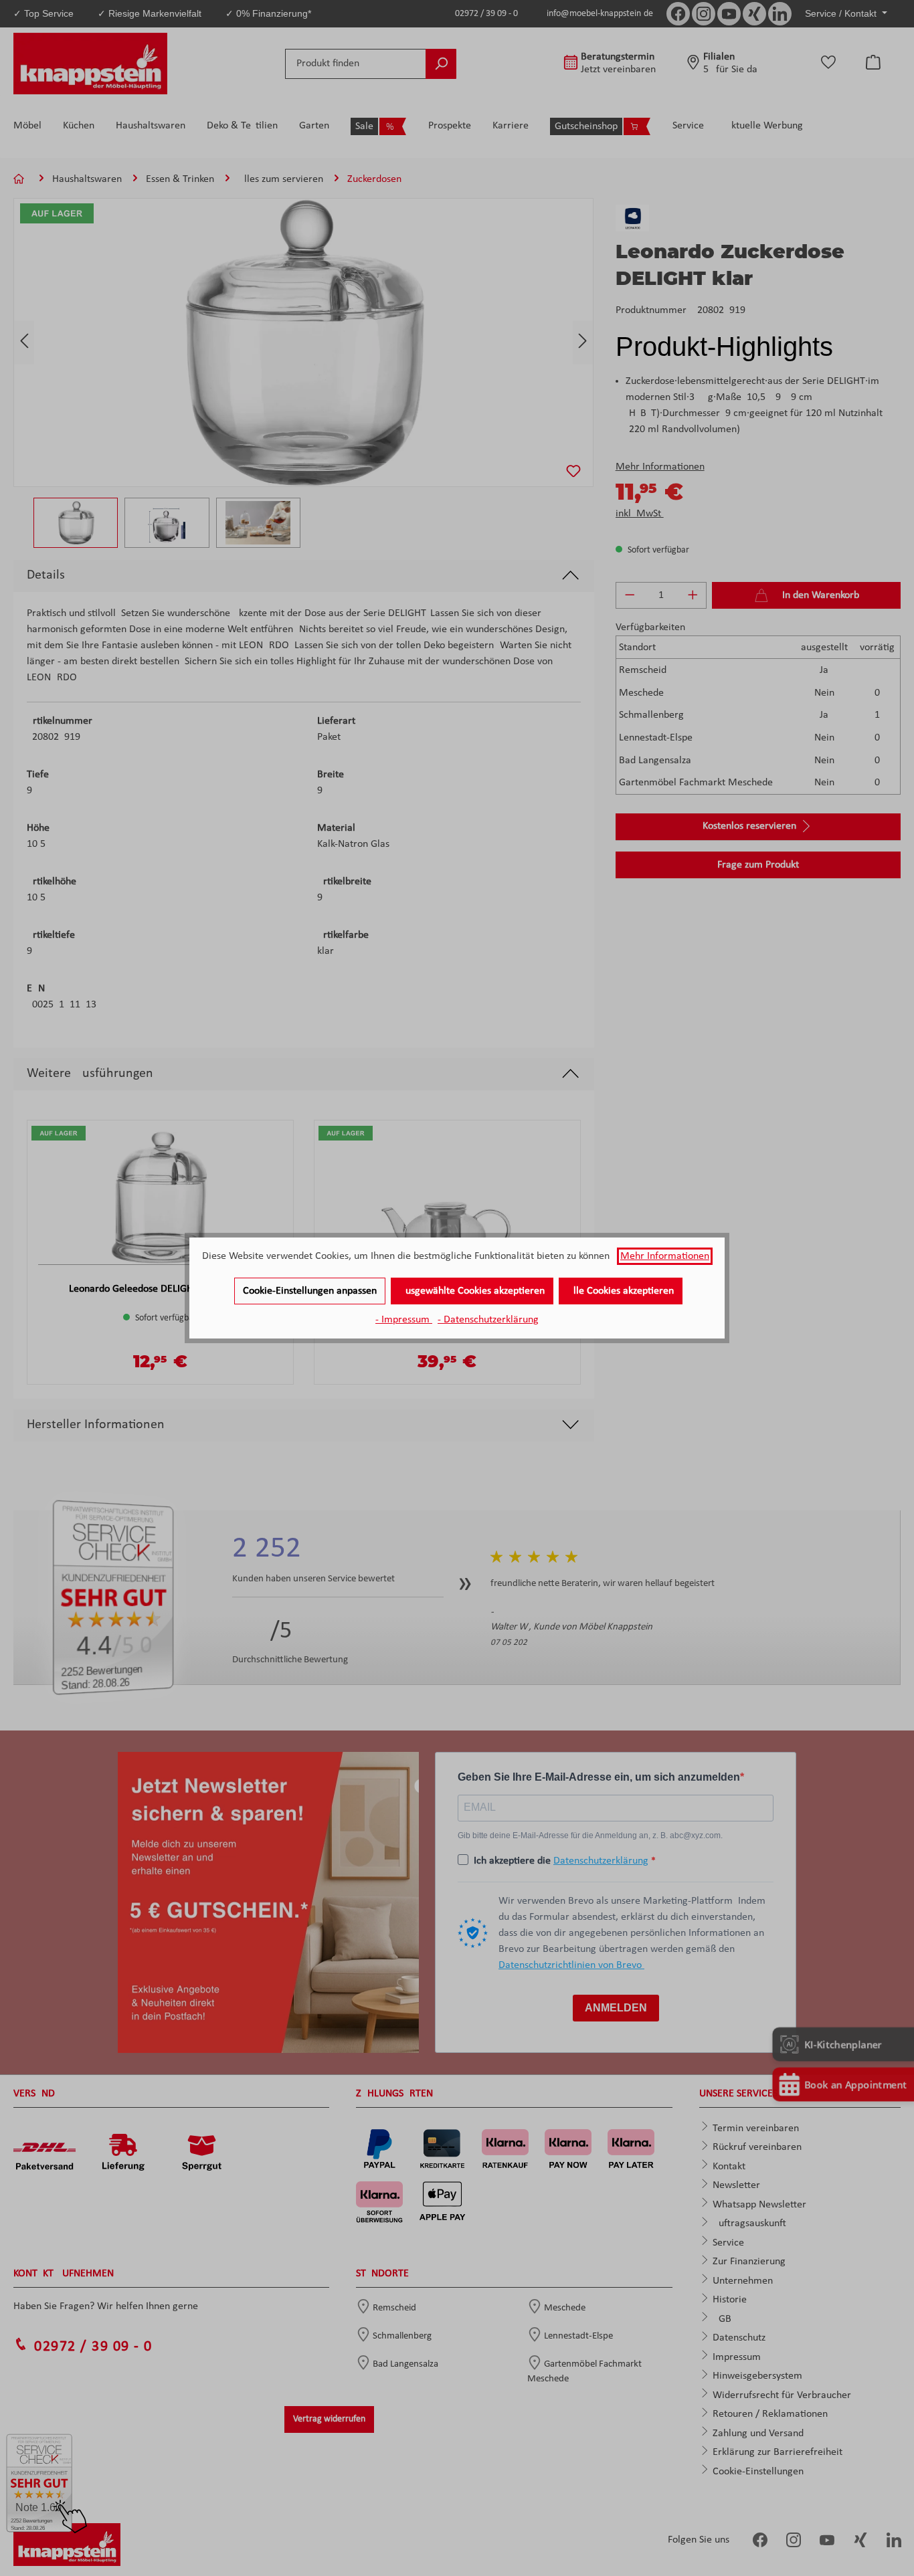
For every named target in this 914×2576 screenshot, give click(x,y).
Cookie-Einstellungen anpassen (310, 1291)
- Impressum (404, 1320)
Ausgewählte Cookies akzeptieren (472, 1291)
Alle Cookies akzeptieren (621, 1291)
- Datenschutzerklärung (488, 1320)
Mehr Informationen (665, 1256)
